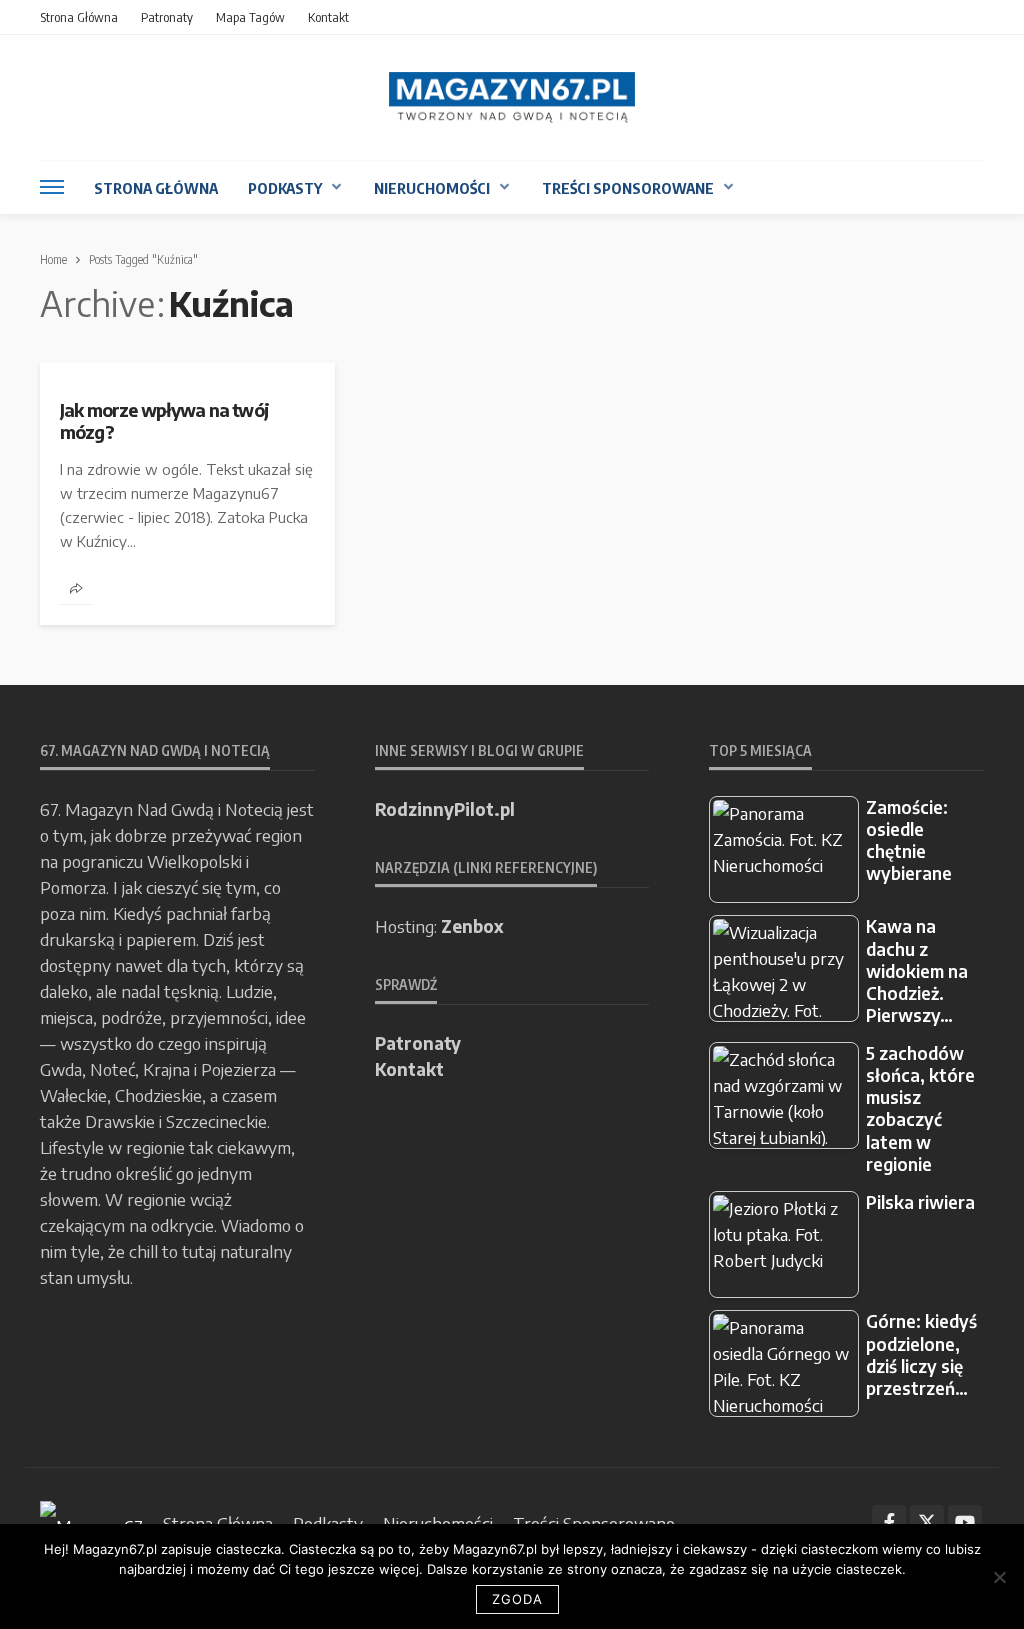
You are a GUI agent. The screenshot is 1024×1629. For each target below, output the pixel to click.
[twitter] (927, 1522)
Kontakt (328, 17)
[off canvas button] (52, 187)
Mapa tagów (250, 17)
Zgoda (517, 1599)
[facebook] (889, 1522)
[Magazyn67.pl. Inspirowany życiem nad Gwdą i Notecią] (512, 97)
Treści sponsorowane (628, 188)
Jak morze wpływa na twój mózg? (164, 421)
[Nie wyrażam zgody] (999, 1577)
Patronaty (167, 17)
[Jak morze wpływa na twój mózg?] (187, 371)
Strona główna (79, 17)
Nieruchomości (432, 188)
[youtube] (965, 1522)
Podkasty (285, 188)
